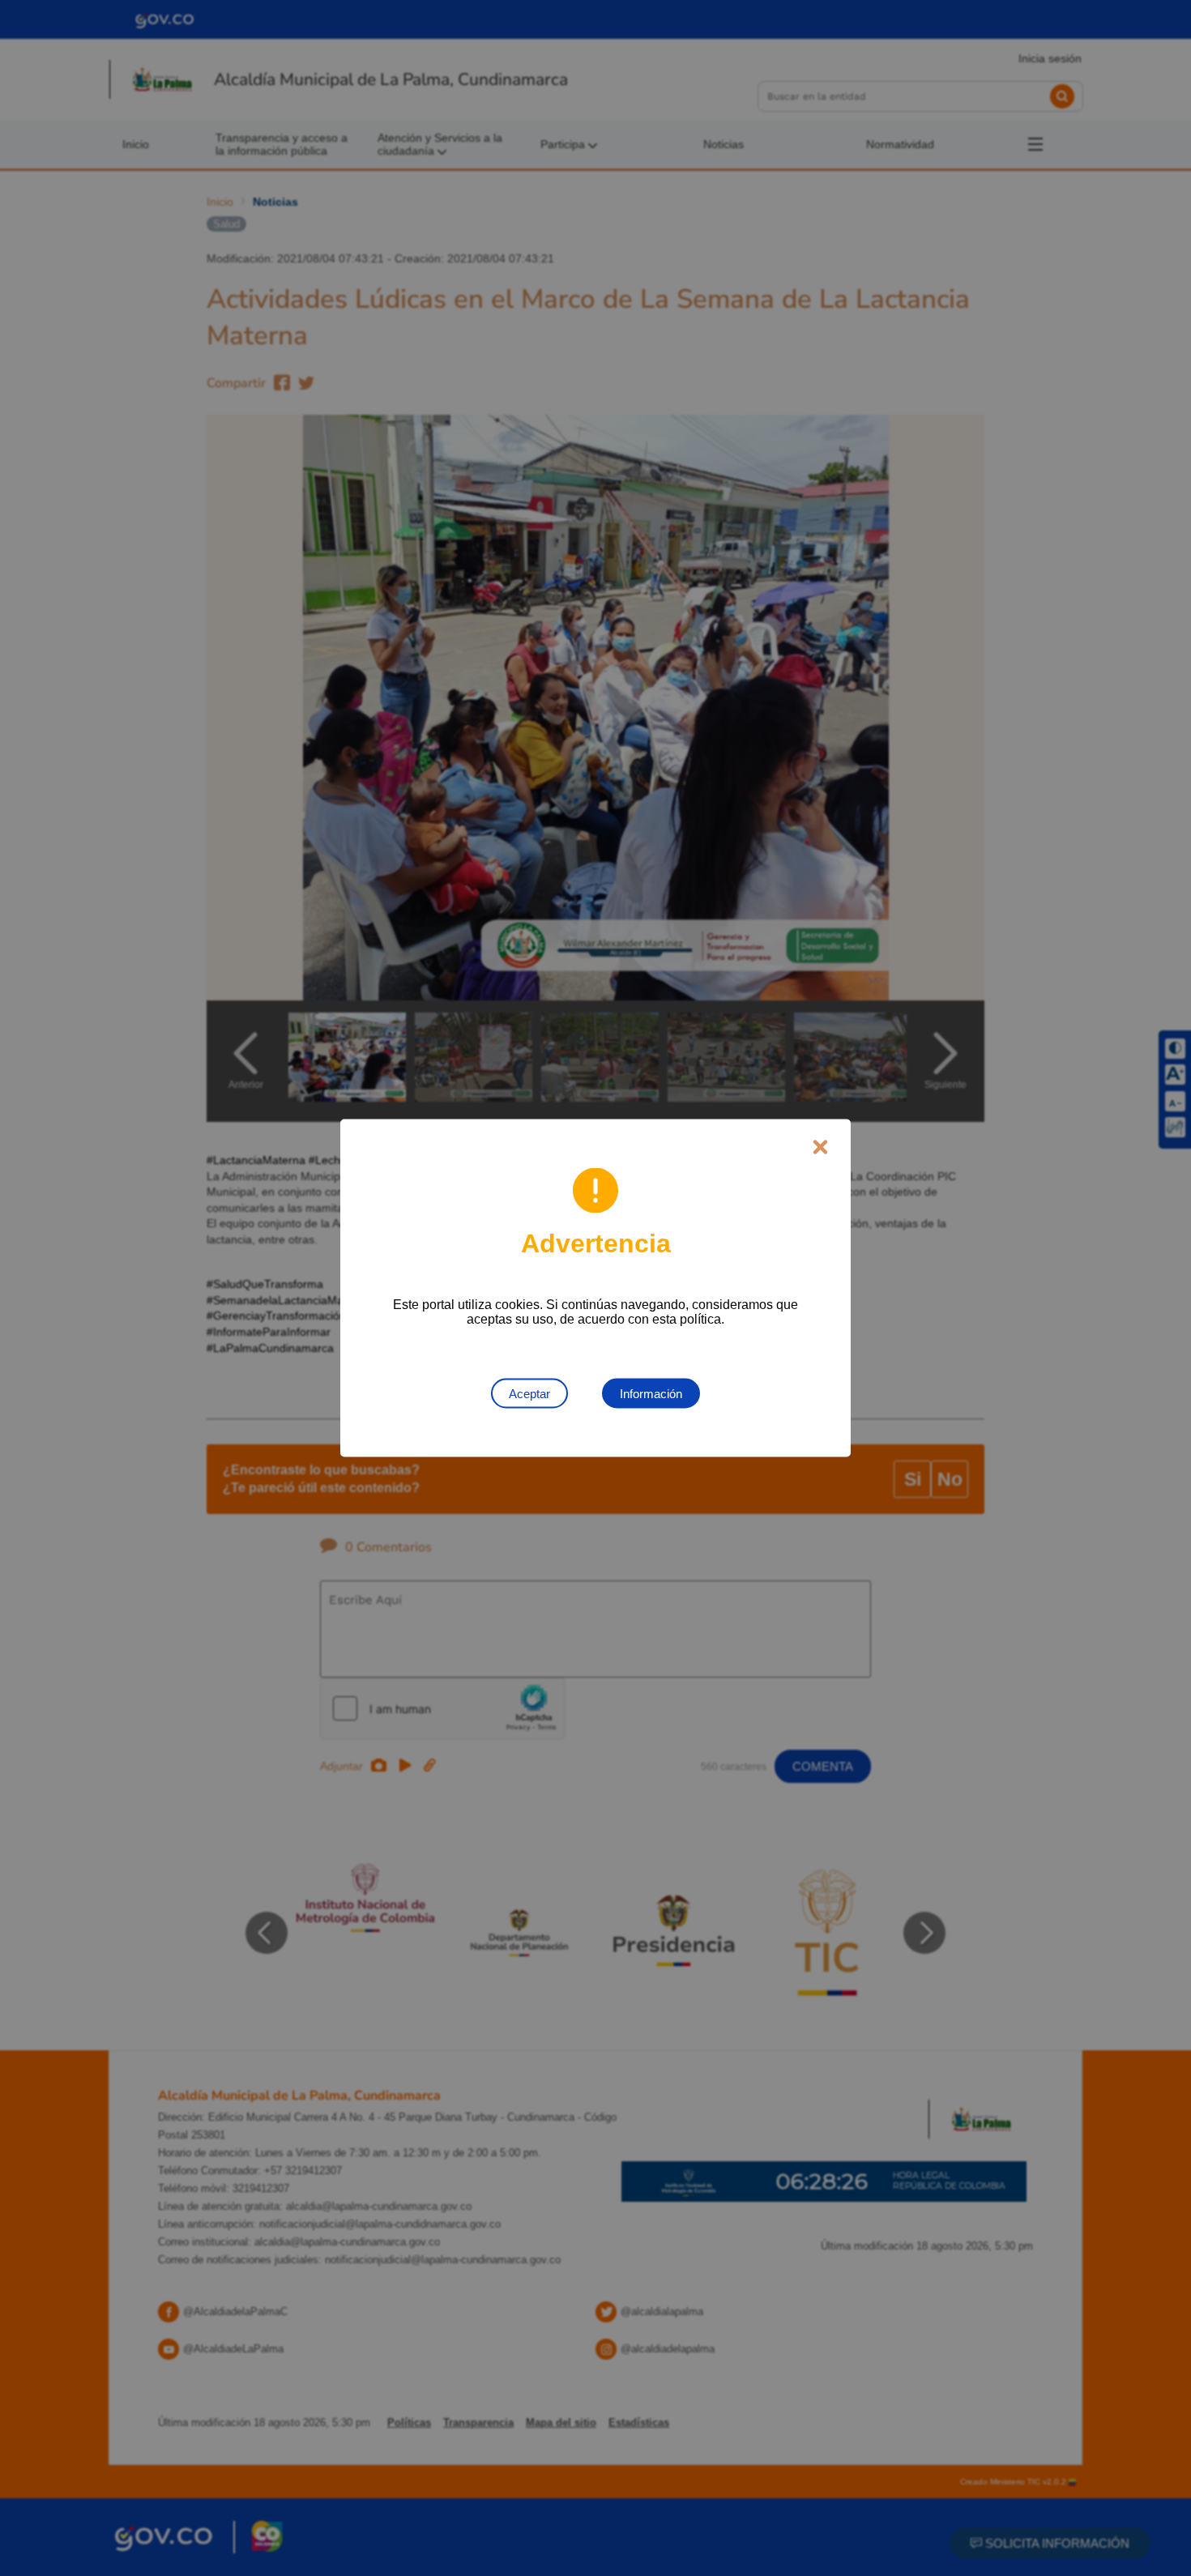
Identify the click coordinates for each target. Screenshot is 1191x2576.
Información (651, 1394)
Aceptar (529, 1394)
